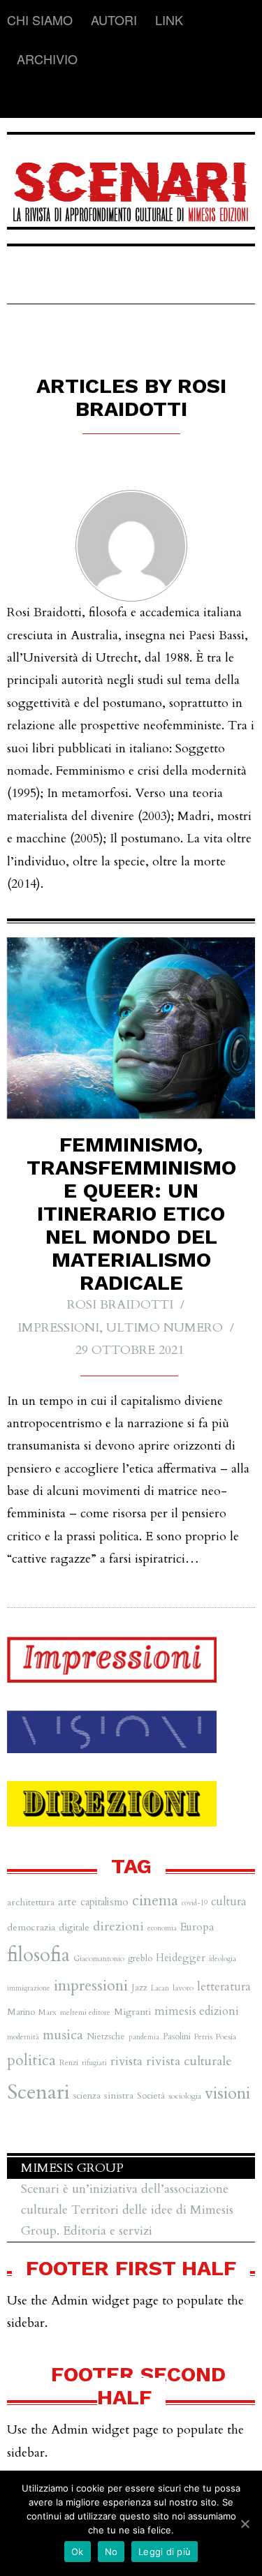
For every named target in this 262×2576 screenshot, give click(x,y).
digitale (74, 1927)
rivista (126, 2061)
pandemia (144, 2037)
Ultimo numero (165, 1328)
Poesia (226, 2037)
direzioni (118, 1927)
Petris (203, 2037)
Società (151, 2096)
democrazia (31, 1927)
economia (162, 1928)
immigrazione (29, 1988)
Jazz (139, 1988)
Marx (48, 2012)
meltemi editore (85, 2012)
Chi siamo (40, 20)
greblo (140, 1958)
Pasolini (177, 2037)
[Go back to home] (131, 183)
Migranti (132, 2012)
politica (31, 2061)
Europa (197, 1927)
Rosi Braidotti (120, 1305)
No (111, 2552)
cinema (155, 1901)
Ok (78, 2552)
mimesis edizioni (197, 2011)
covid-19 (195, 1903)
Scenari (38, 2092)
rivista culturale (189, 2061)
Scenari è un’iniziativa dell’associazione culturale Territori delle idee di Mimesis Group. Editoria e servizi (127, 2210)
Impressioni (58, 1328)
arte (67, 1902)
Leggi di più (165, 2552)
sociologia (185, 2096)
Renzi (69, 2062)
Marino (21, 2012)
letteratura (224, 1987)
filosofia (38, 1955)
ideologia (223, 1959)
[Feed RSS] (18, 98)
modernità (23, 2037)
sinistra (119, 2095)
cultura (229, 1902)
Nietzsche (106, 2037)
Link (169, 20)
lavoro (183, 1988)
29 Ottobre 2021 (130, 1350)
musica (63, 2035)
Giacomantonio (99, 1958)
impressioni (91, 1986)
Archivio (47, 59)
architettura (31, 1902)
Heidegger (181, 1958)
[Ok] (245, 2524)
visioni (227, 2093)
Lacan (160, 1988)
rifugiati (94, 2063)
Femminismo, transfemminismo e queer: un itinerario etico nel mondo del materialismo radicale (131, 1213)
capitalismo (104, 1902)
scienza (87, 2096)
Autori (114, 20)
